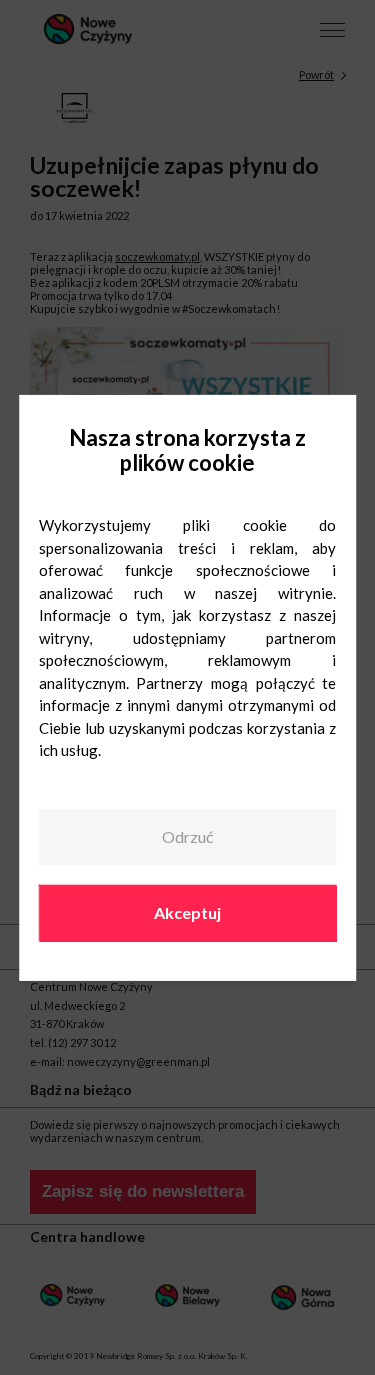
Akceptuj (187, 912)
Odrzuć (187, 836)
